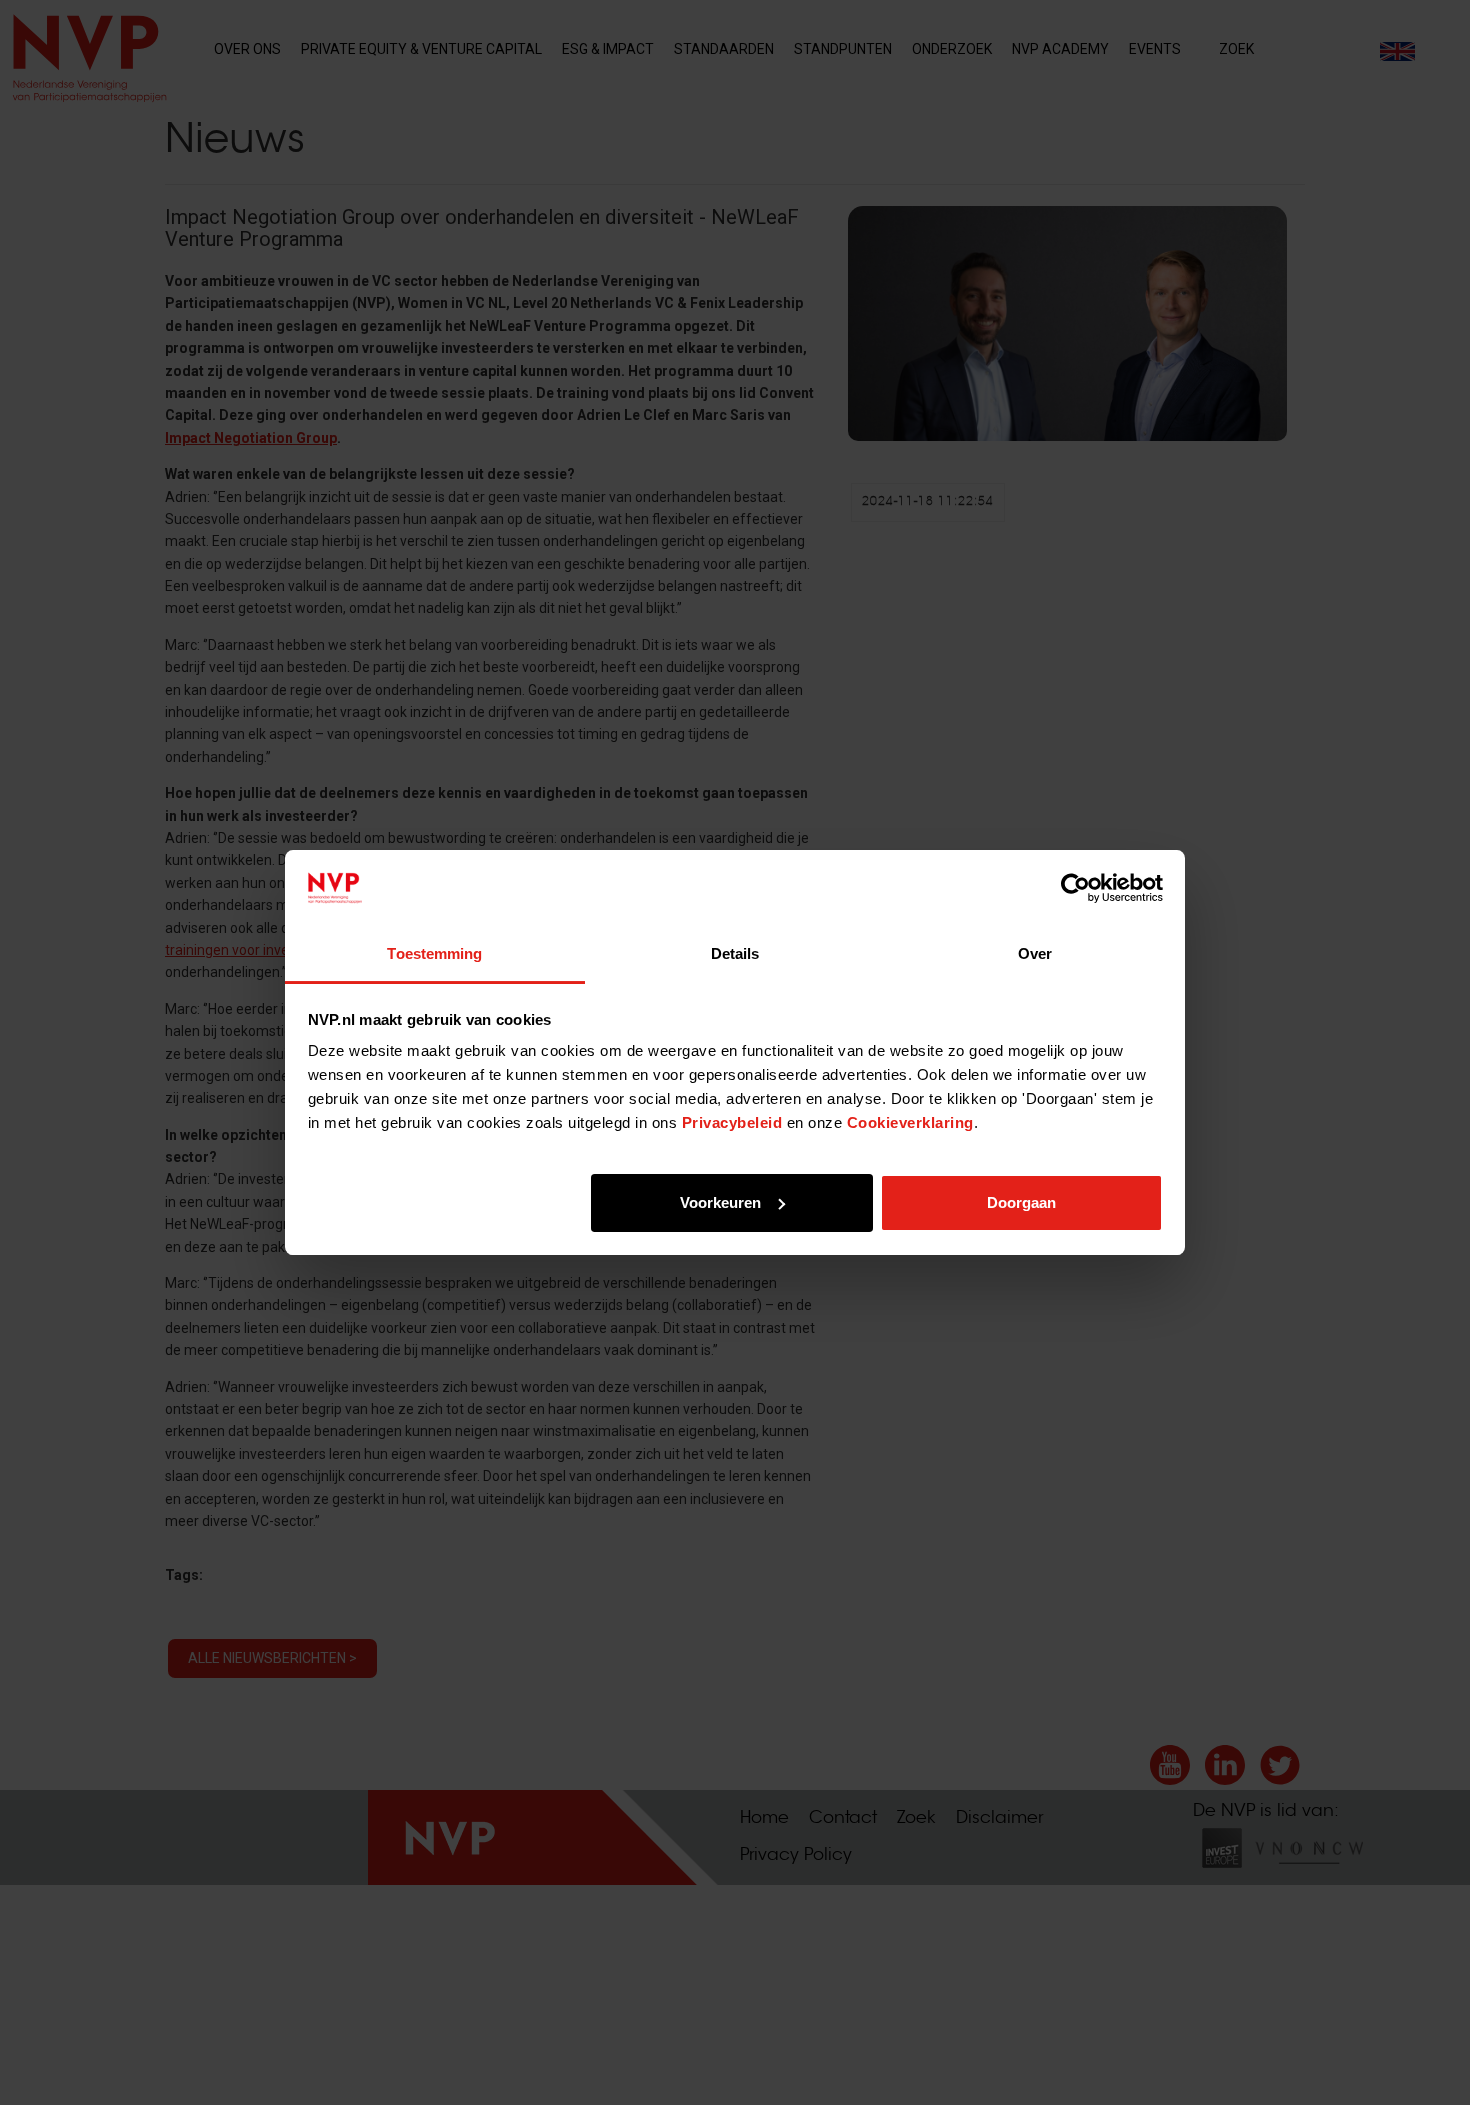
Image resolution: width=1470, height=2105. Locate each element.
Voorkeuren (720, 1202)
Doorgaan (1021, 1202)
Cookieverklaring (910, 1122)
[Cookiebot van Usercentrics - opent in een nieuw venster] (1075, 888)
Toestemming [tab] (434, 953)
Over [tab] (1035, 953)
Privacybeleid (732, 1122)
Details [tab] (735, 953)
